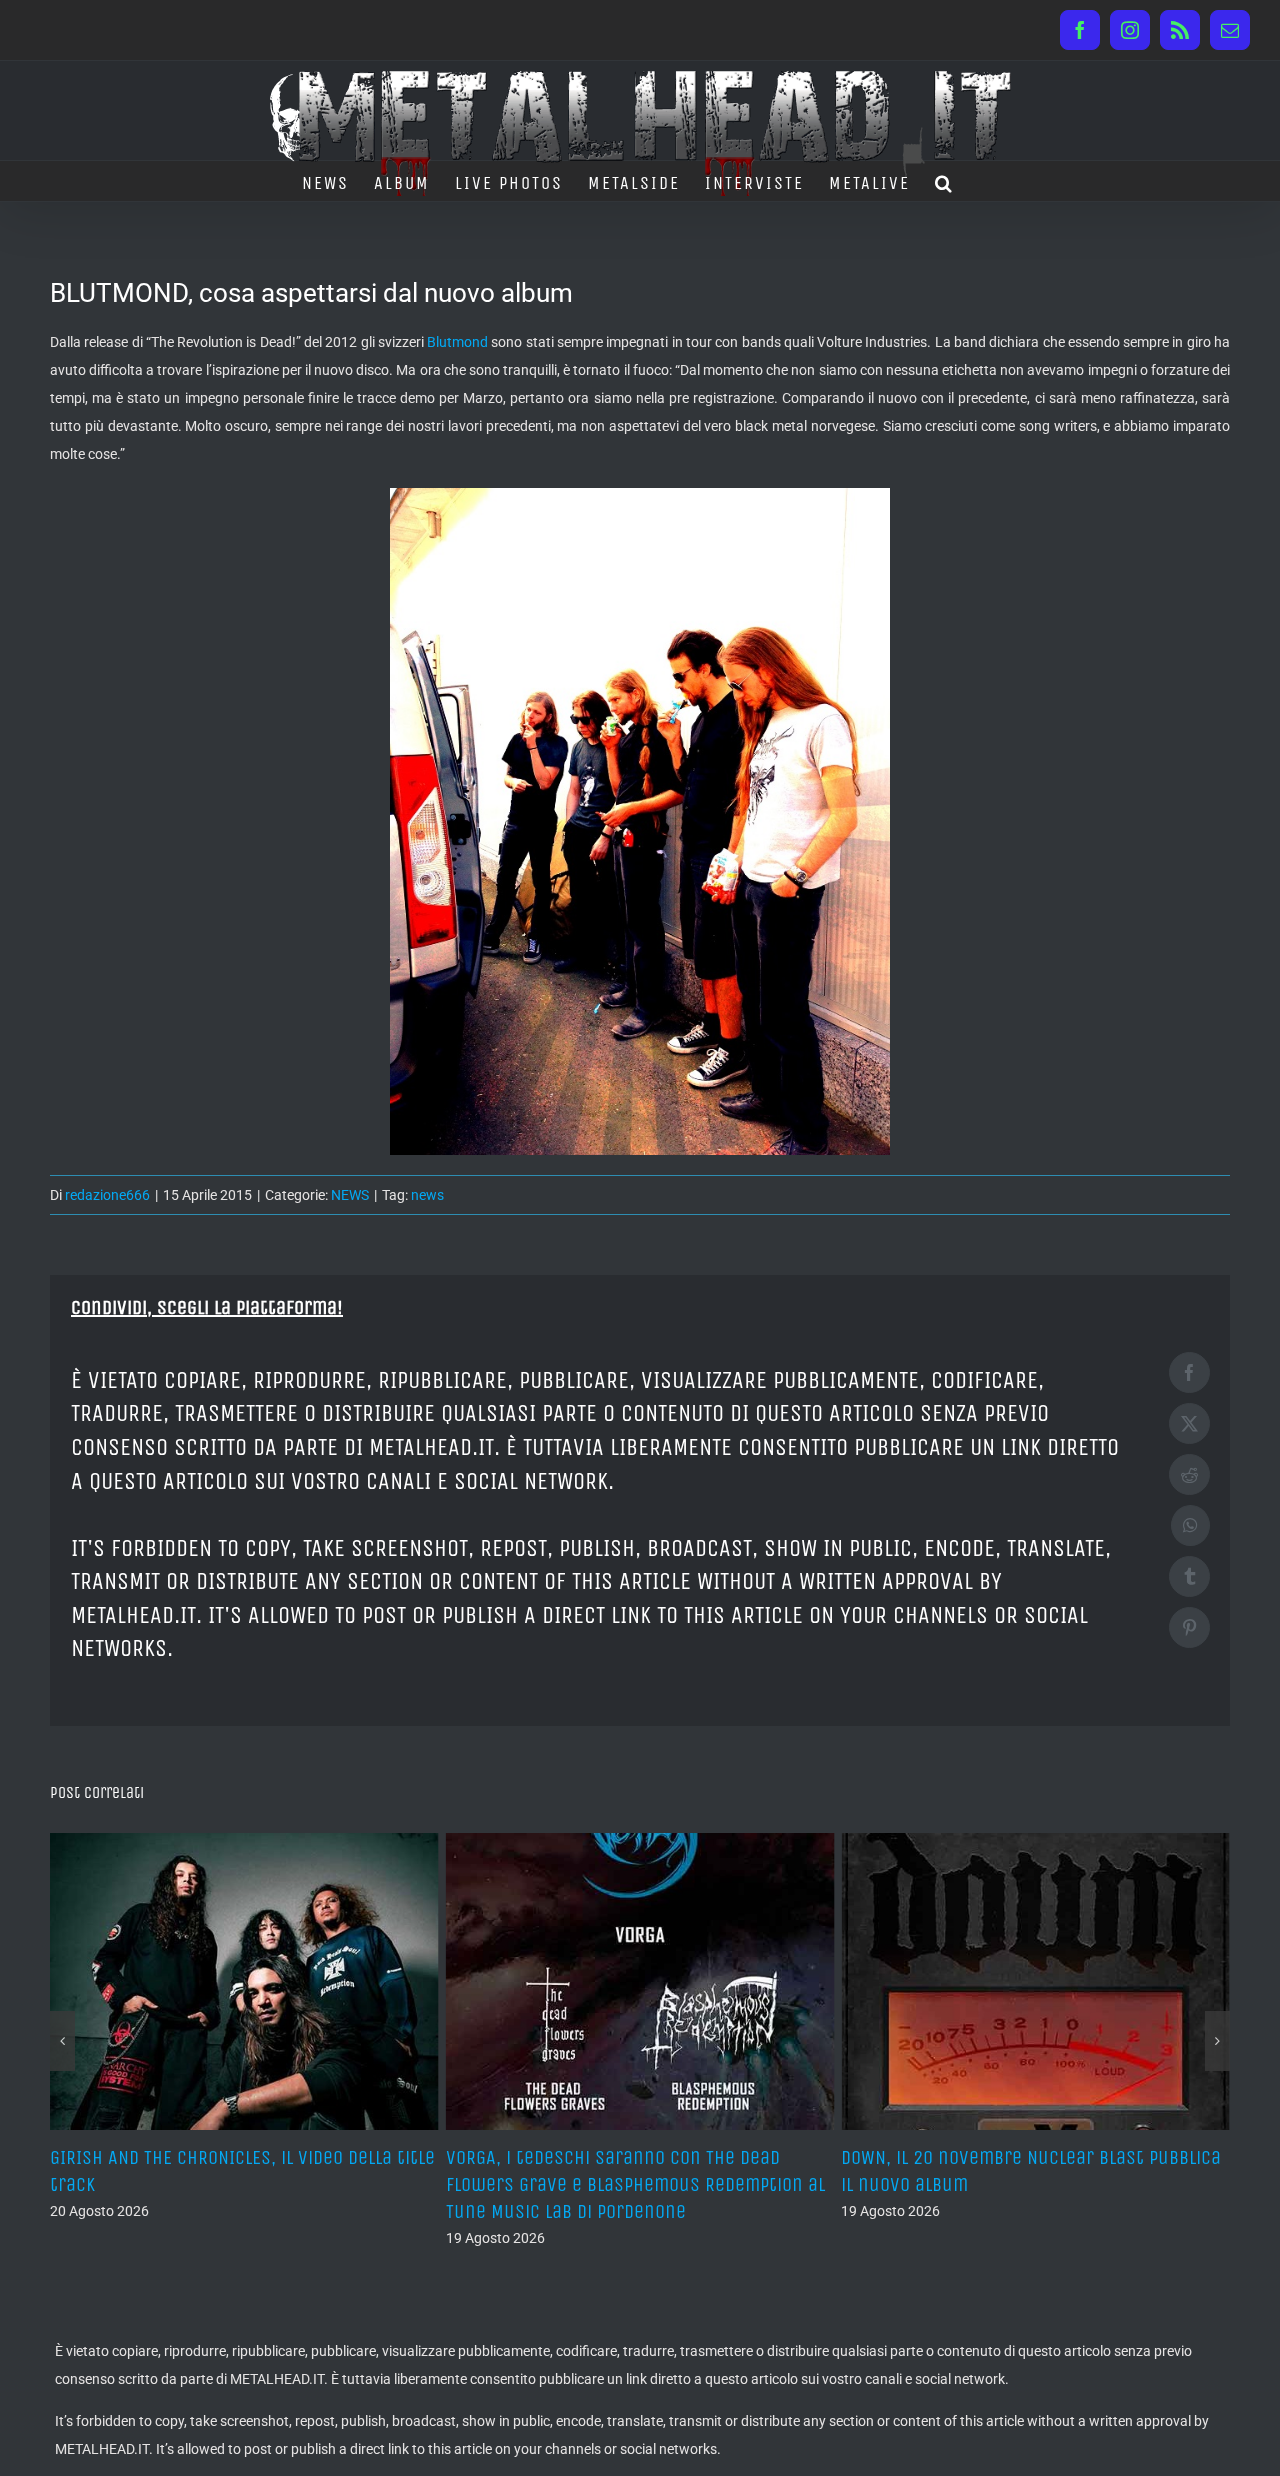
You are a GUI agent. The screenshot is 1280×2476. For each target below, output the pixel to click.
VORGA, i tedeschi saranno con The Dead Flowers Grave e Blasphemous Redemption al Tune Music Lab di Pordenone (239, 2184)
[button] (944, 181)
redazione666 (107, 1195)
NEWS (350, 1195)
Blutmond (457, 342)
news (427, 1195)
